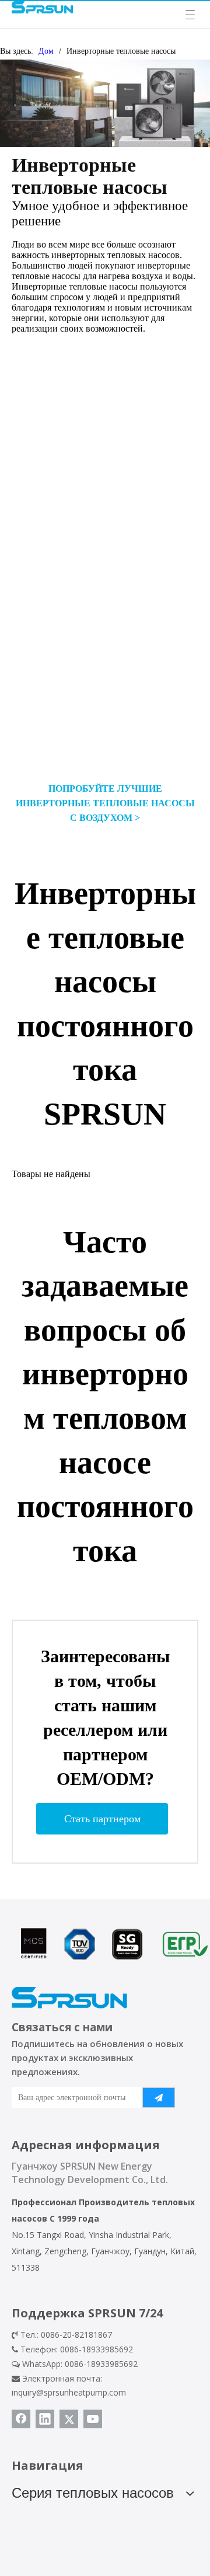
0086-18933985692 (101, 2364)
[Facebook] (21, 2419)
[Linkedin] (45, 2419)
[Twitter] (69, 2419)
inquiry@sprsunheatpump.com (69, 2392)
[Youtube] (93, 2419)
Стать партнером (102, 1819)
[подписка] (159, 2098)
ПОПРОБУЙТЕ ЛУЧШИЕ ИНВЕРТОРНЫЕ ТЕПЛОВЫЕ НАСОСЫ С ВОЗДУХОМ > (105, 803)
